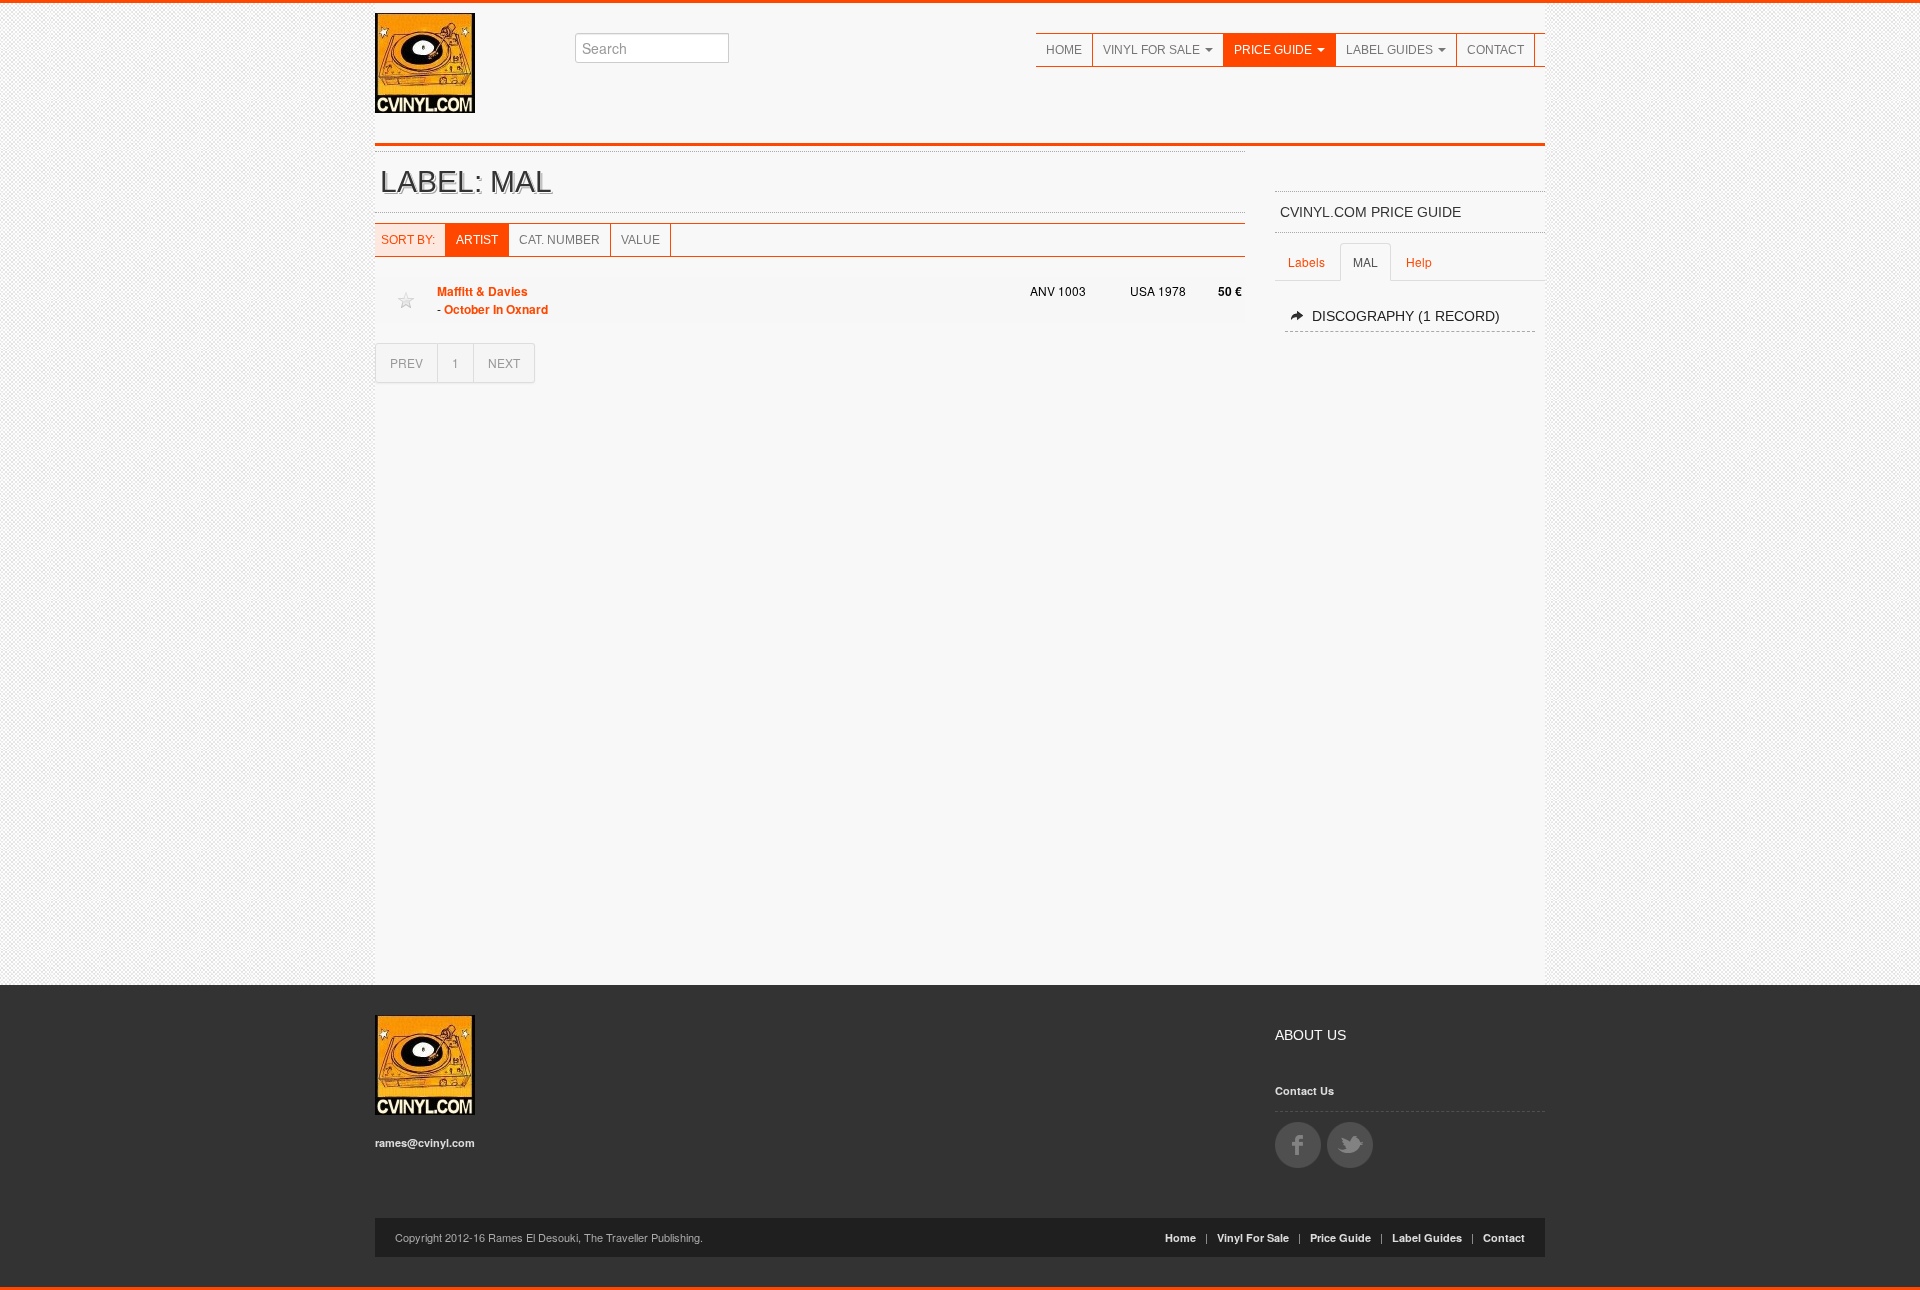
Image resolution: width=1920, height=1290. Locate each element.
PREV (406, 362)
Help (1419, 261)
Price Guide (1274, 50)
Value (640, 240)
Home (1064, 50)
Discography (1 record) (1406, 316)
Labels (1306, 261)
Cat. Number (559, 240)
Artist (477, 240)
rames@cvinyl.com (425, 1142)
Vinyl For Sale (1153, 50)
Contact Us (1304, 1090)
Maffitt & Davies (482, 291)
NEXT (504, 362)
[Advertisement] (1410, 650)
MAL (1365, 261)
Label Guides (1391, 50)
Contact (1495, 50)
